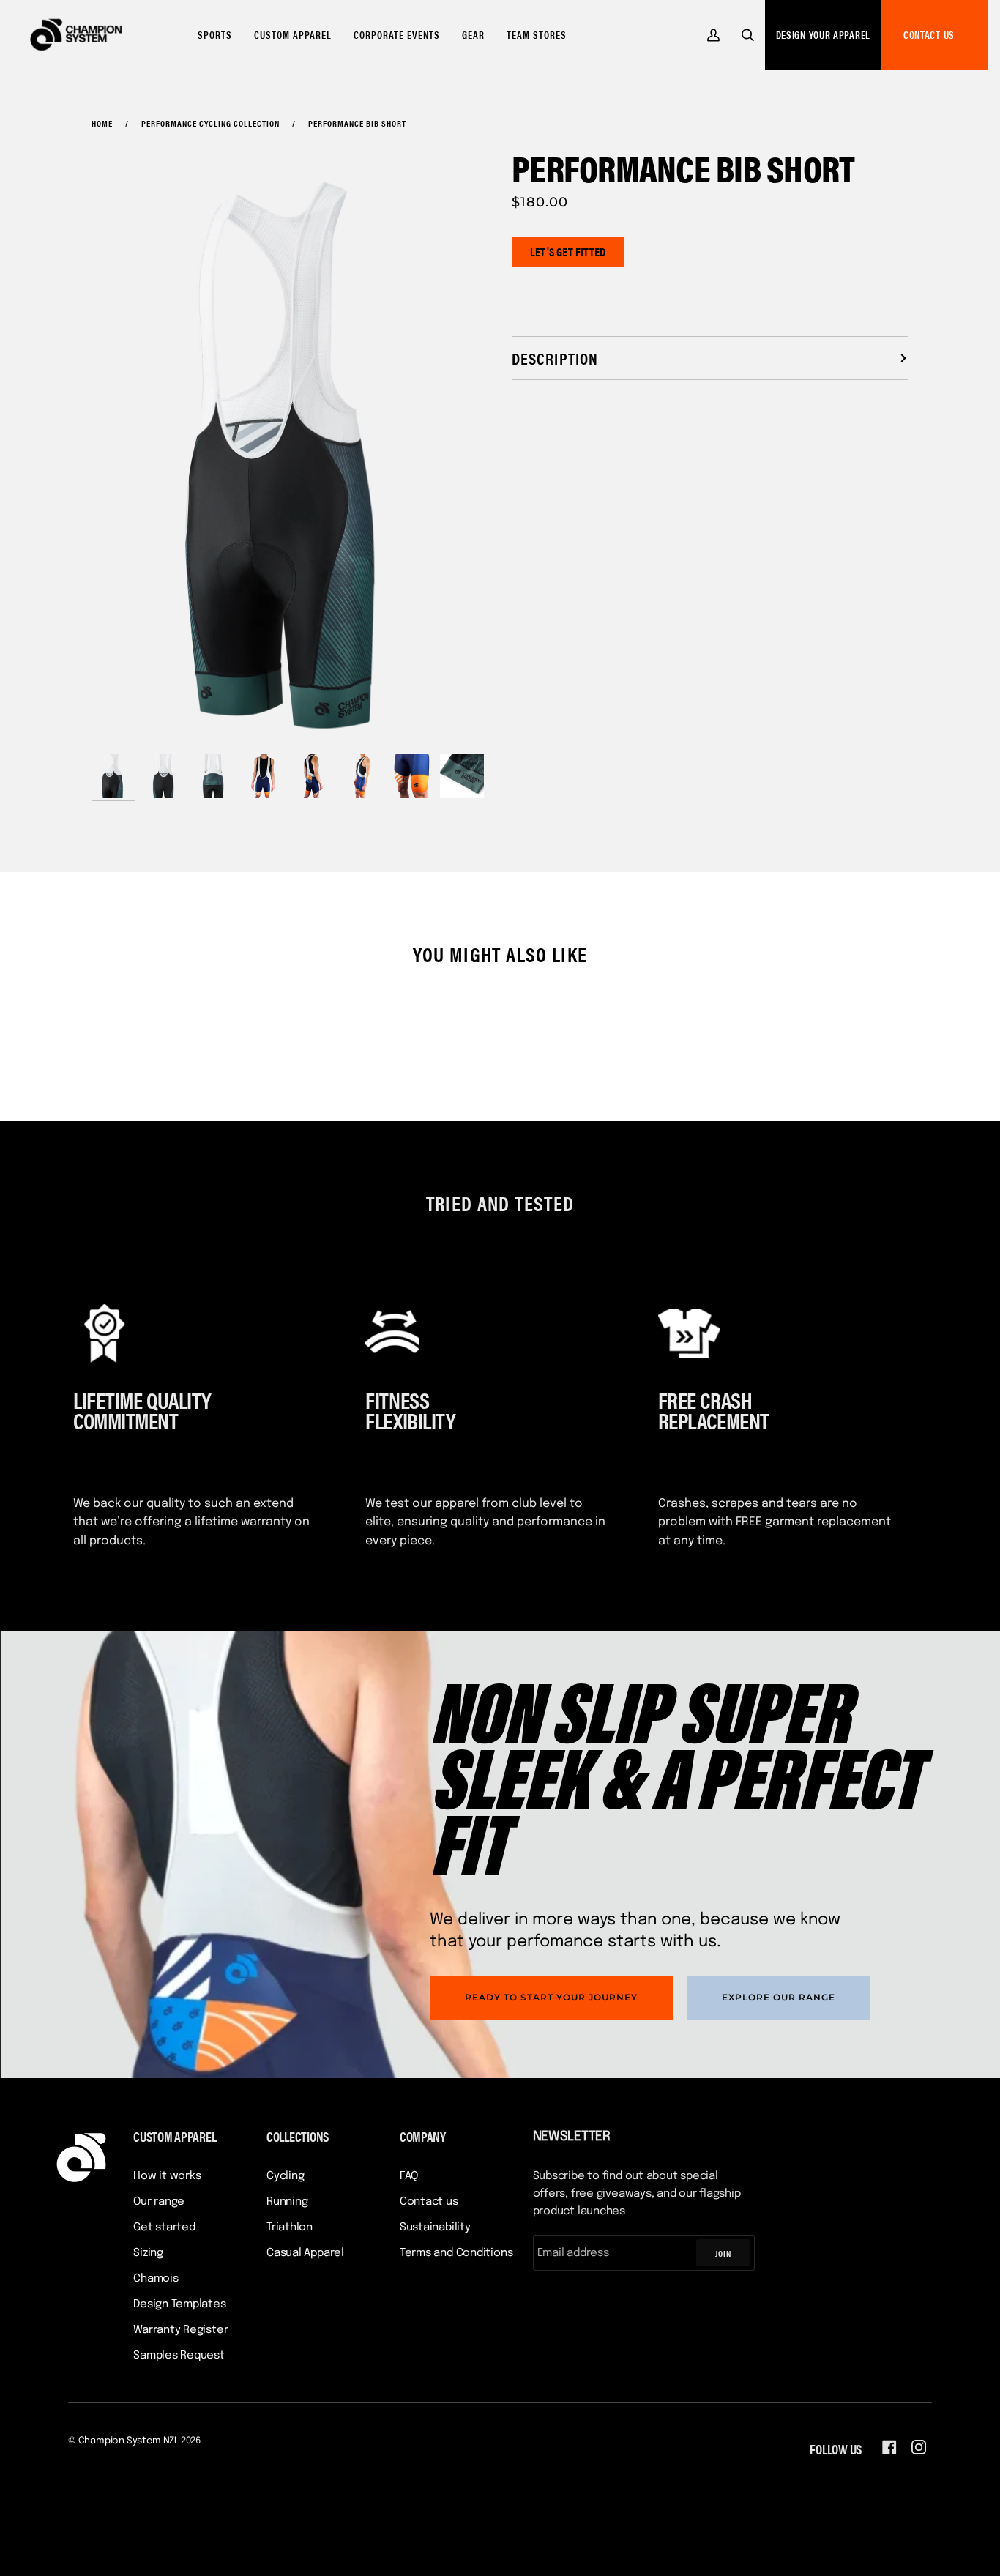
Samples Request (179, 2356)
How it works (167, 2176)
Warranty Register (180, 2330)
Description (555, 358)
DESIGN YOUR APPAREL (823, 34)
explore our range (779, 1997)
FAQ (409, 2176)
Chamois (156, 2279)
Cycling (285, 2176)
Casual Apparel (305, 2253)
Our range (159, 2202)
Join (723, 2253)
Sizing (148, 2253)
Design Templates (179, 2304)
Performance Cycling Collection (210, 123)
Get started (164, 2227)
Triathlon (290, 2227)
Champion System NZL (128, 2441)
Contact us (429, 2202)
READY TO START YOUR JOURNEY (551, 1997)
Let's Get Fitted (568, 252)
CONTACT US (929, 34)
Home (102, 123)
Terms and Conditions (456, 2253)
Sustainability (435, 2227)
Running (287, 2202)
